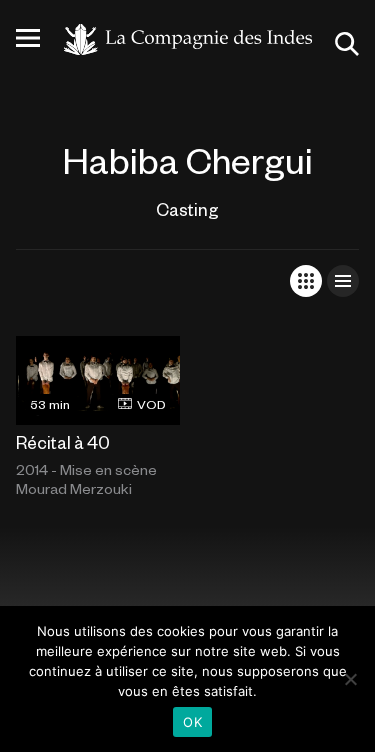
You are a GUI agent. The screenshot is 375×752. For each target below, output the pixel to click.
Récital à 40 (63, 442)
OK (192, 722)
